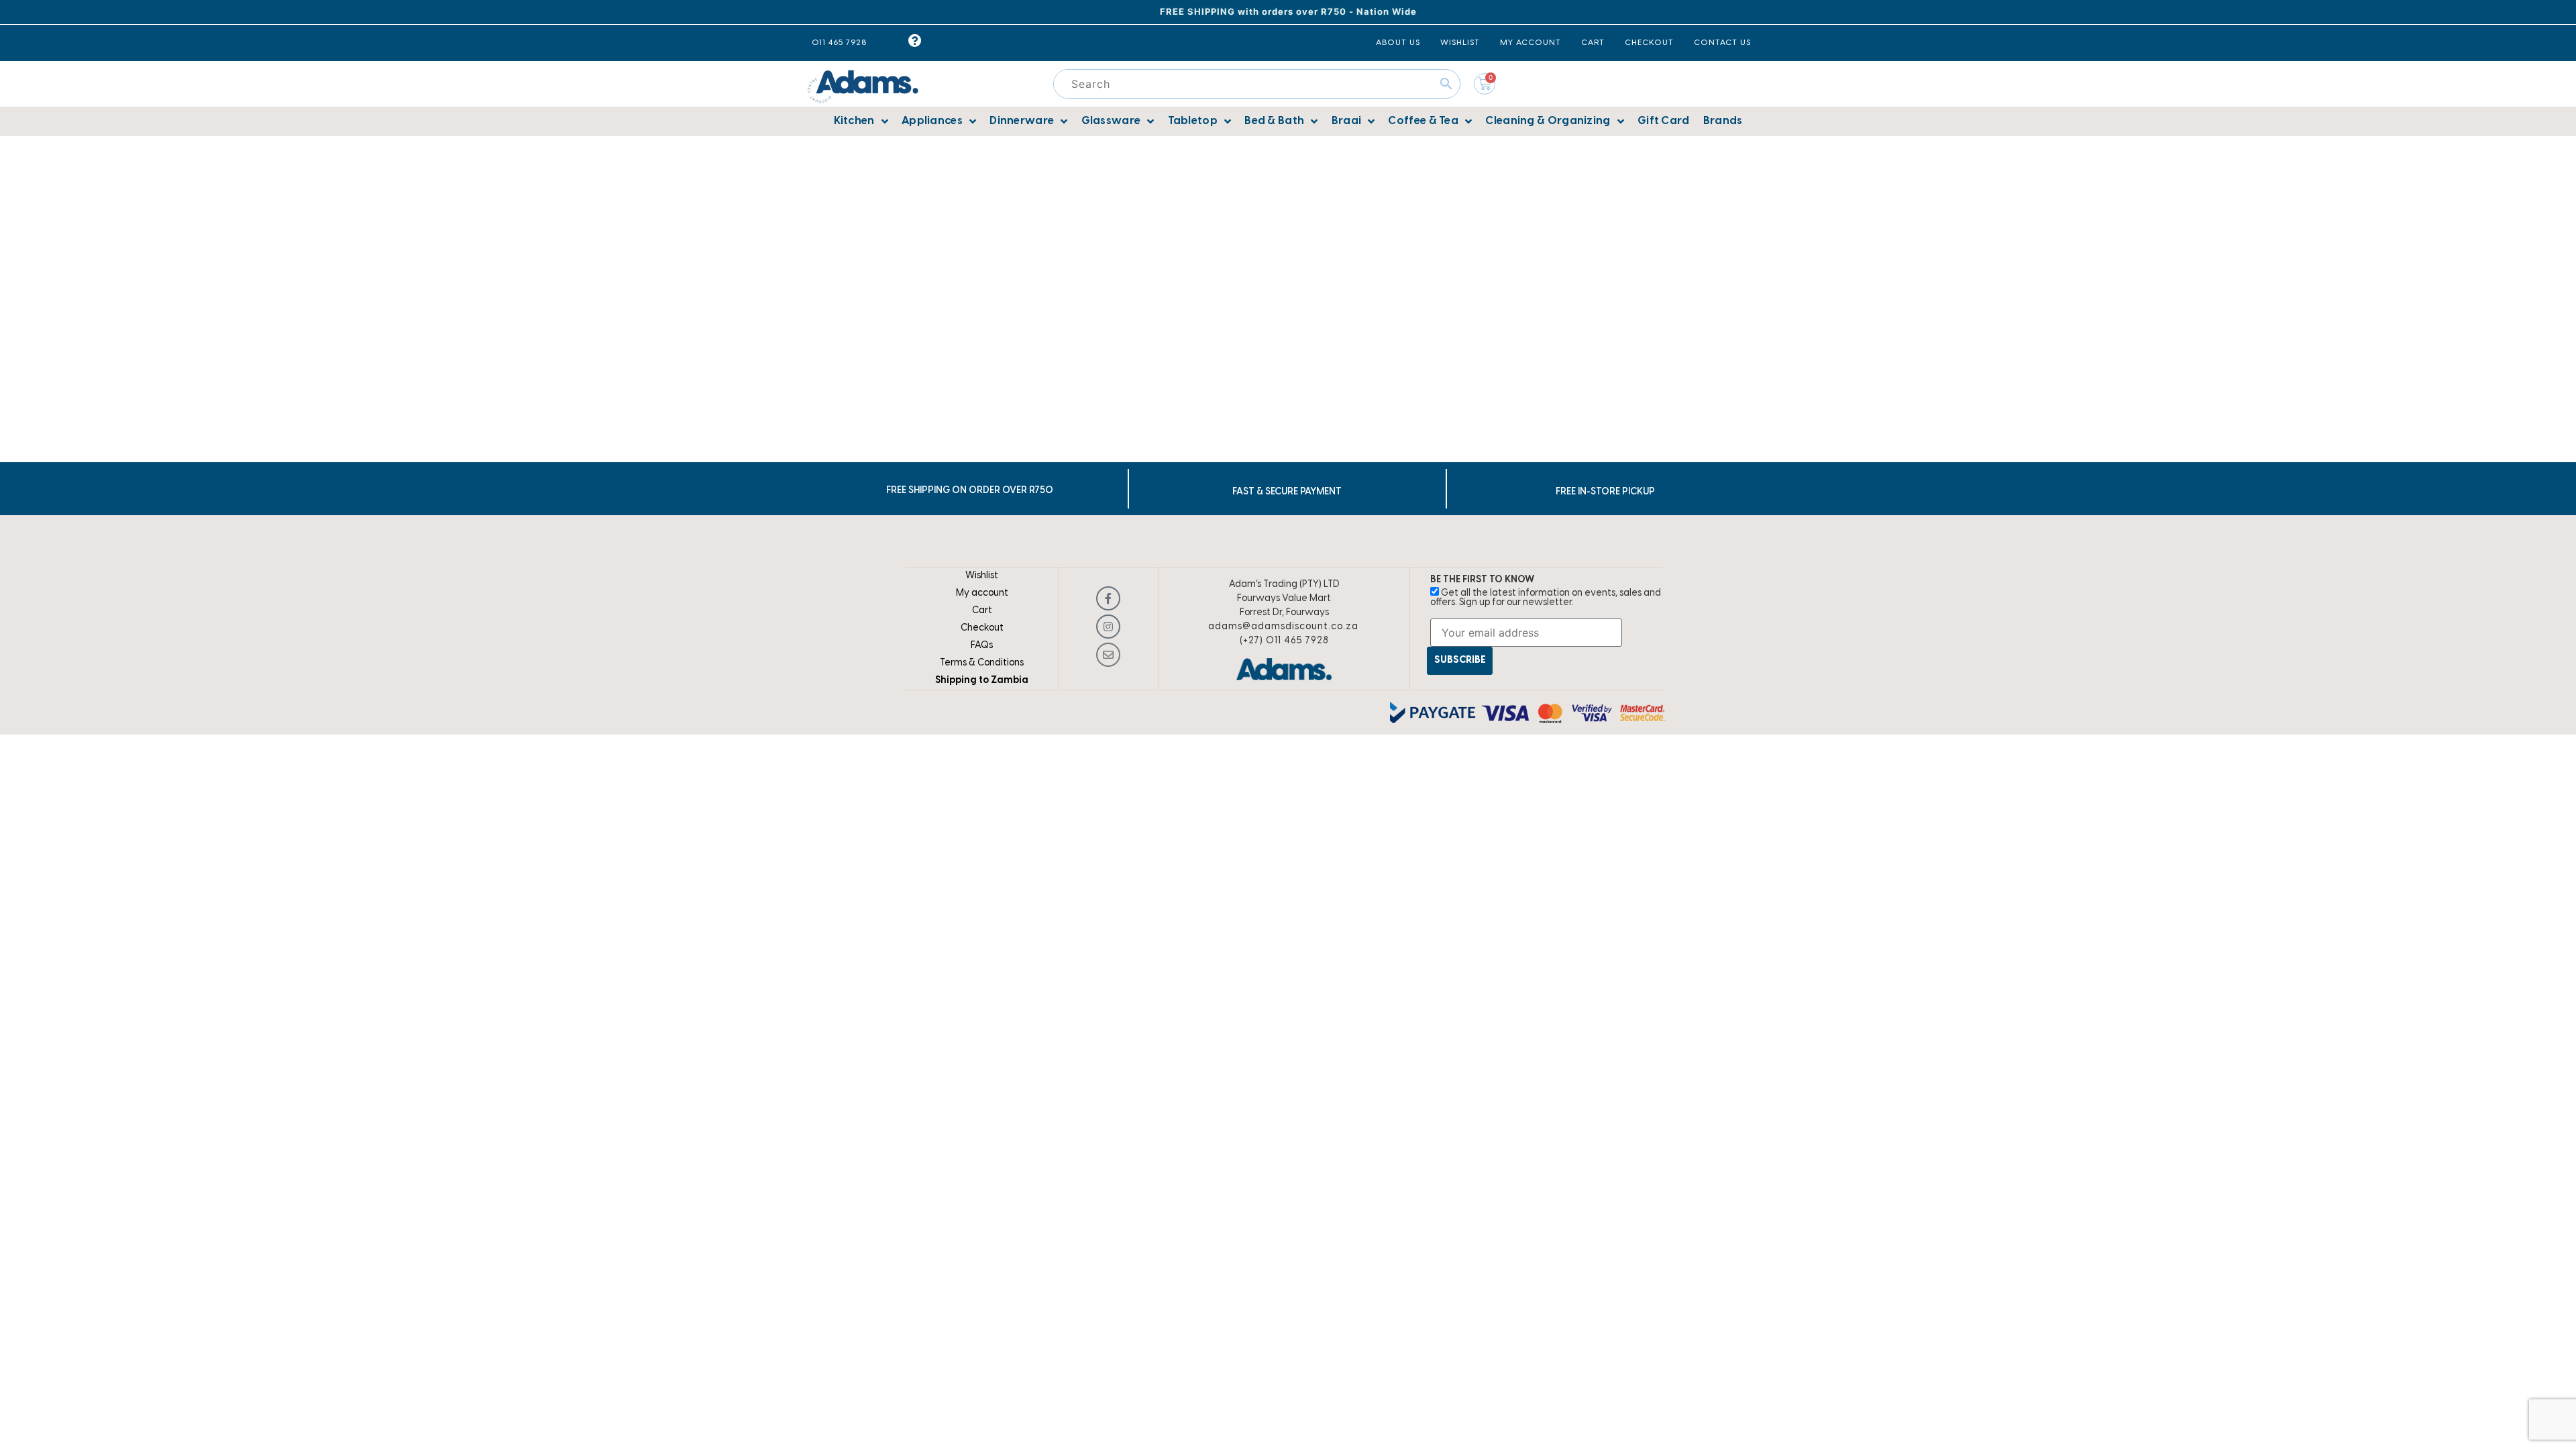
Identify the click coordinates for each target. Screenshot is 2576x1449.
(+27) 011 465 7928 (1284, 641)
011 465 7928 (839, 43)
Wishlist (982, 576)
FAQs (982, 646)
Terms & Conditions (982, 663)
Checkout (982, 628)
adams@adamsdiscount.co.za (1283, 627)
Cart (982, 611)
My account (982, 593)
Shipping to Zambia (982, 681)
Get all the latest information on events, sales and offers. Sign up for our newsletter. (1546, 598)
